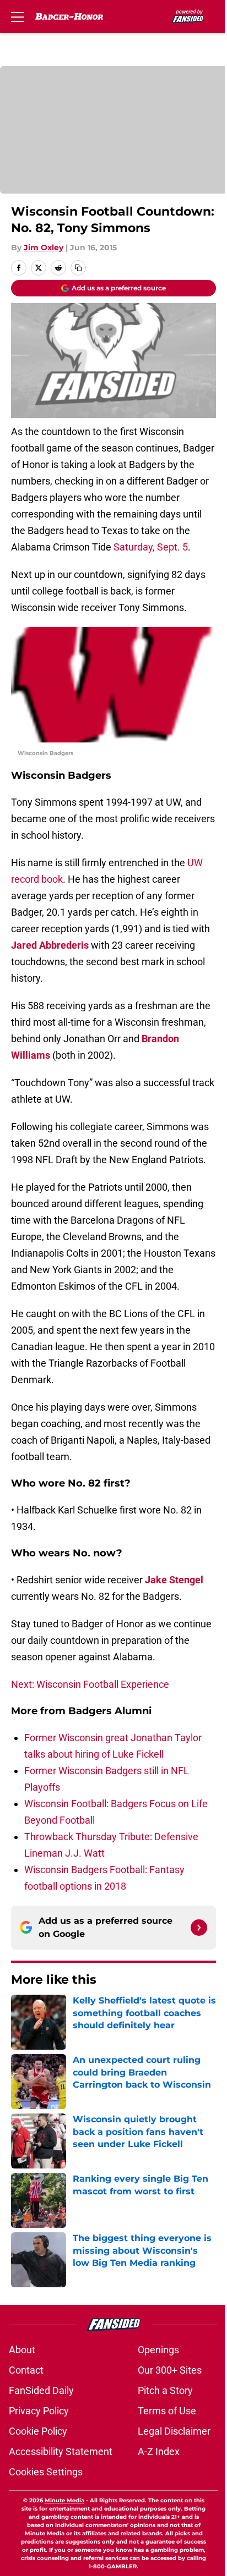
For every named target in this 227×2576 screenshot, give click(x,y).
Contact (26, 2370)
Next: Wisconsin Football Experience (90, 1684)
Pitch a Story (165, 2390)
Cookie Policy (38, 2431)
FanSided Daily (41, 2390)
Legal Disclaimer (174, 2431)
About (22, 2350)
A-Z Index (159, 2451)
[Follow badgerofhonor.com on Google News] (199, 1928)
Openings (158, 2350)
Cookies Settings (46, 2472)
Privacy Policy (39, 2411)
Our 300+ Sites (170, 2370)
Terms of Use (167, 2411)
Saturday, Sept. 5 (151, 547)
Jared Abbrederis (50, 945)
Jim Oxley (44, 247)
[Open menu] (18, 16)
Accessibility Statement (61, 2451)
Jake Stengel (174, 1580)
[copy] (78, 268)
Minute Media (64, 2500)
